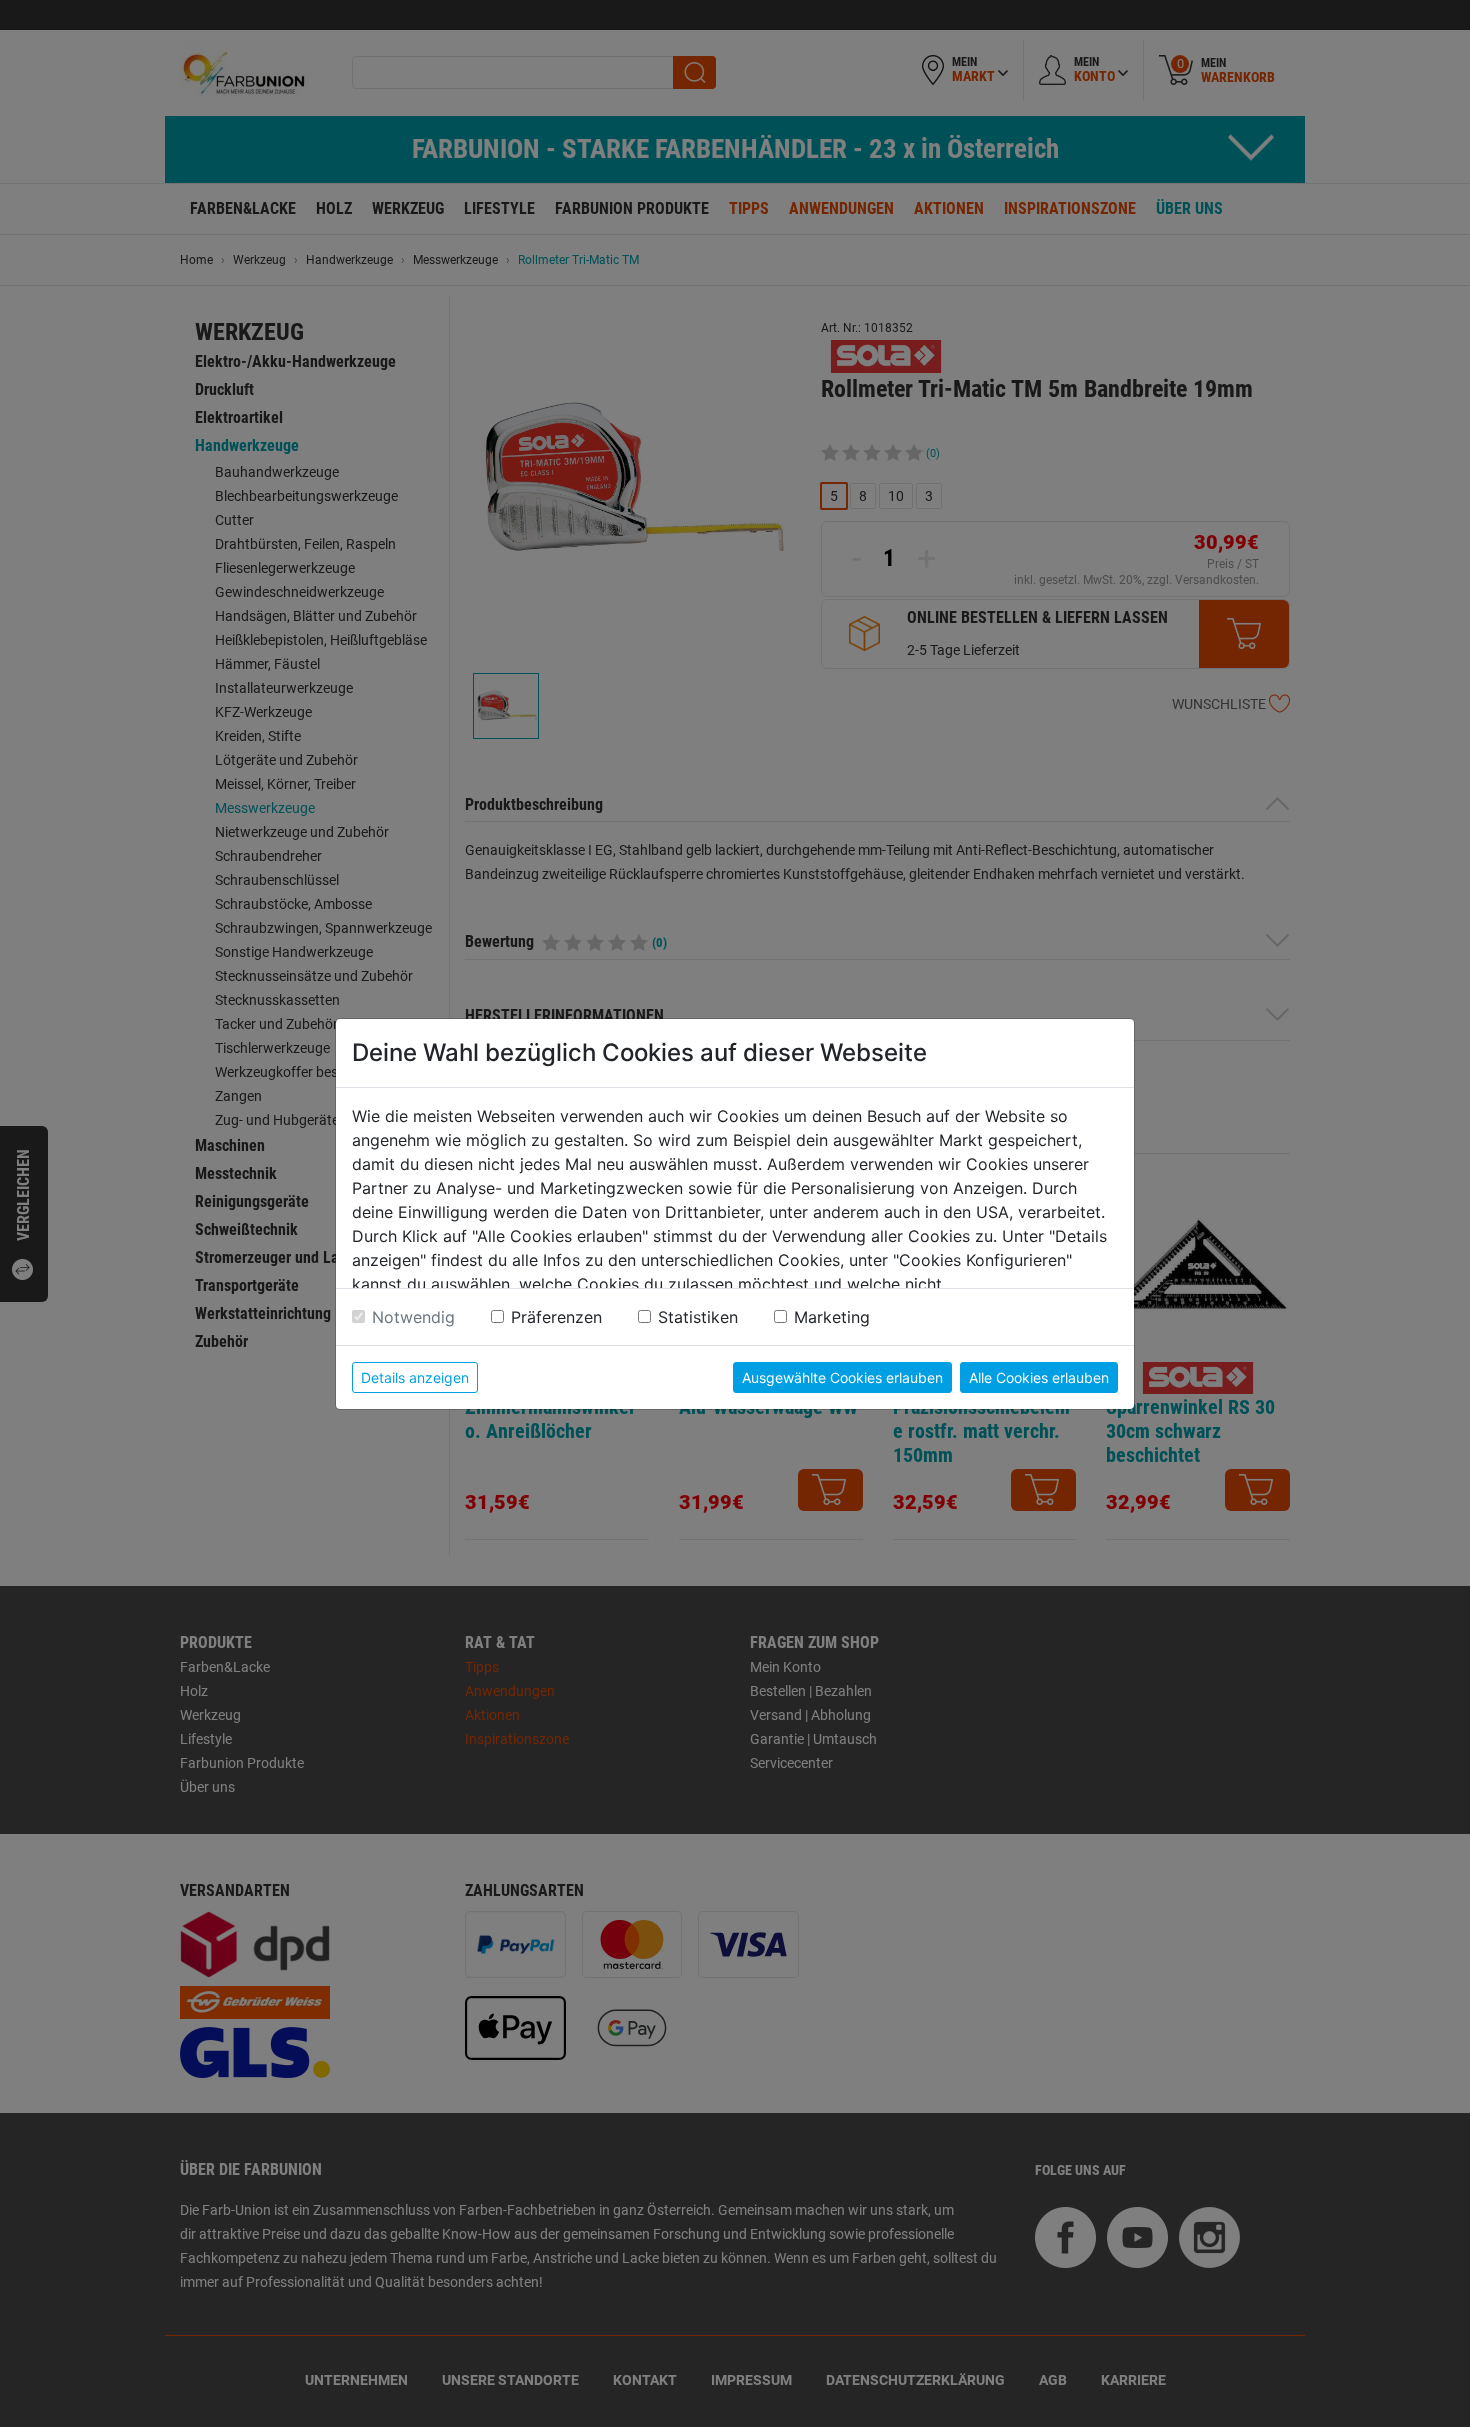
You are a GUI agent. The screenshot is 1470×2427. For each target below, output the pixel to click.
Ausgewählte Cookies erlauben (842, 1377)
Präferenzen (556, 1317)
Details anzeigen (415, 1377)
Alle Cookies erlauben (1039, 1377)
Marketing (832, 1317)
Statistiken (698, 1317)
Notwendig (413, 1317)
